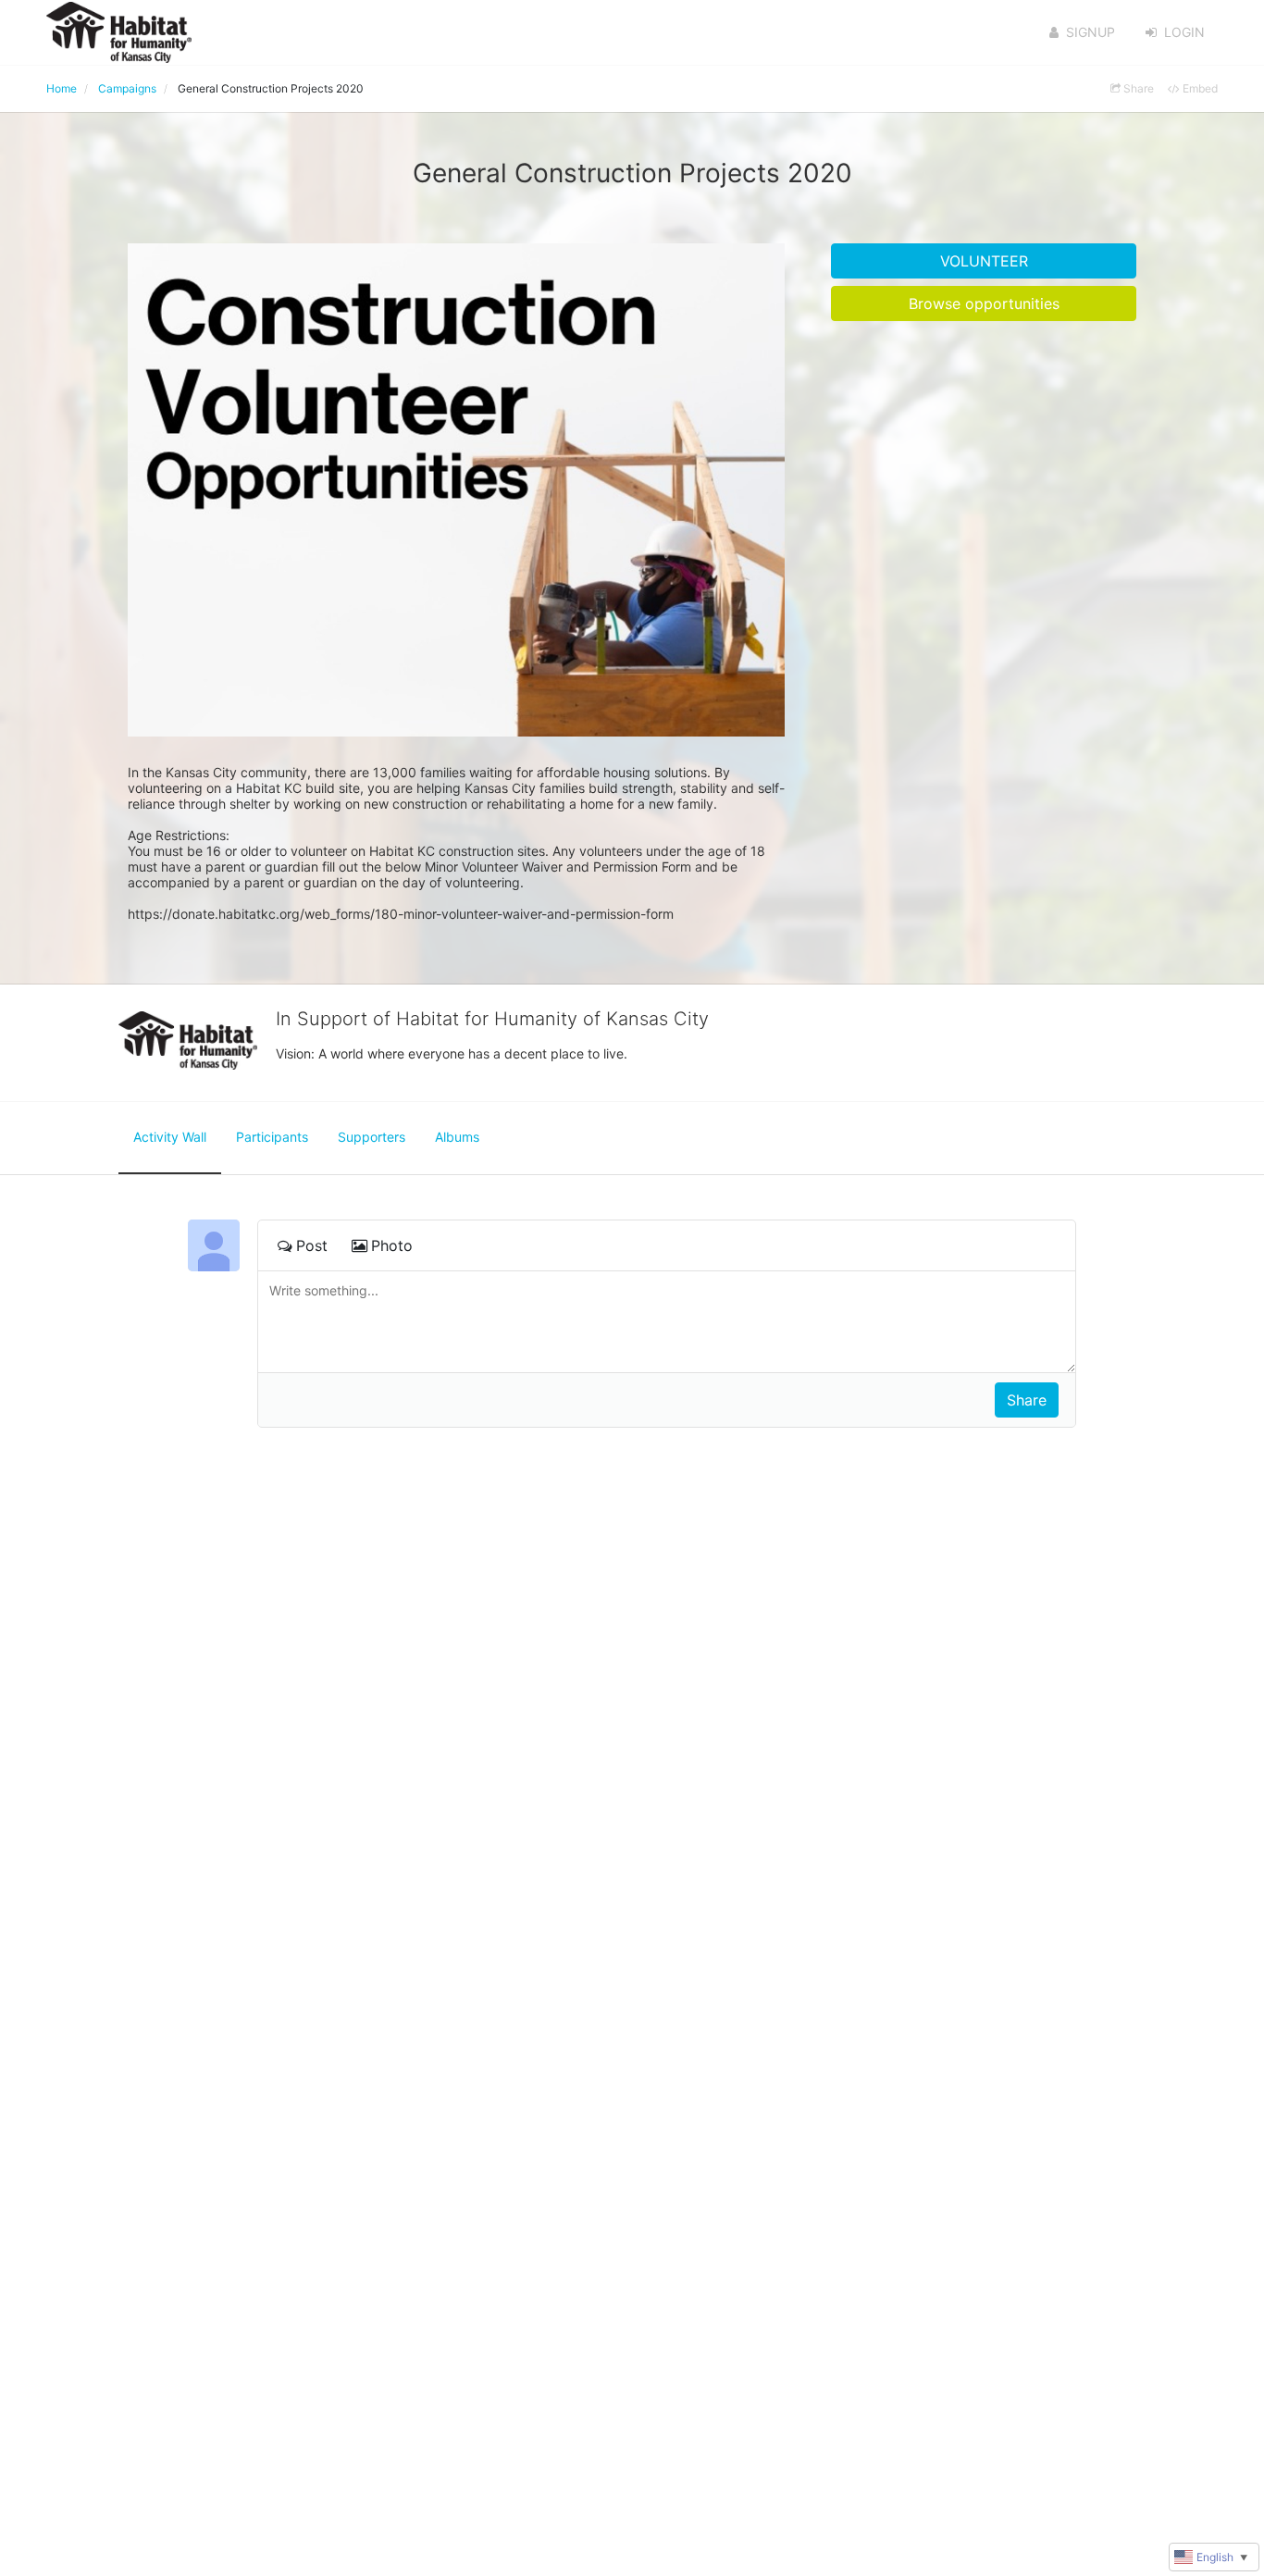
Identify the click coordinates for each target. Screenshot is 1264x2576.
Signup (1091, 32)
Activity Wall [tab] (170, 1137)
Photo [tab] (392, 1245)
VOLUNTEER (984, 261)
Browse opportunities (984, 303)
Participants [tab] (272, 1137)
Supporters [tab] (372, 1137)
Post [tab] (312, 1245)
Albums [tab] (457, 1137)
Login (1184, 32)
